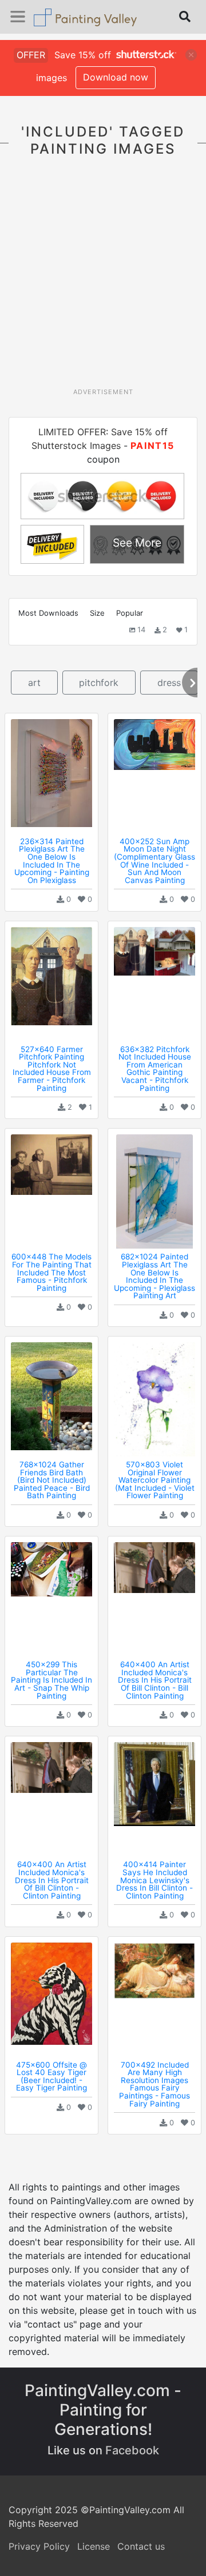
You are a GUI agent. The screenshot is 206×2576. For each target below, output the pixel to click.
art (34, 683)
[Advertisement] (103, 279)
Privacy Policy (39, 2546)
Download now (116, 77)
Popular (130, 613)
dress (169, 683)
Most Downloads (48, 613)
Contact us (141, 2546)
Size (97, 613)
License (94, 2546)
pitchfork (99, 683)
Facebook (132, 2450)
